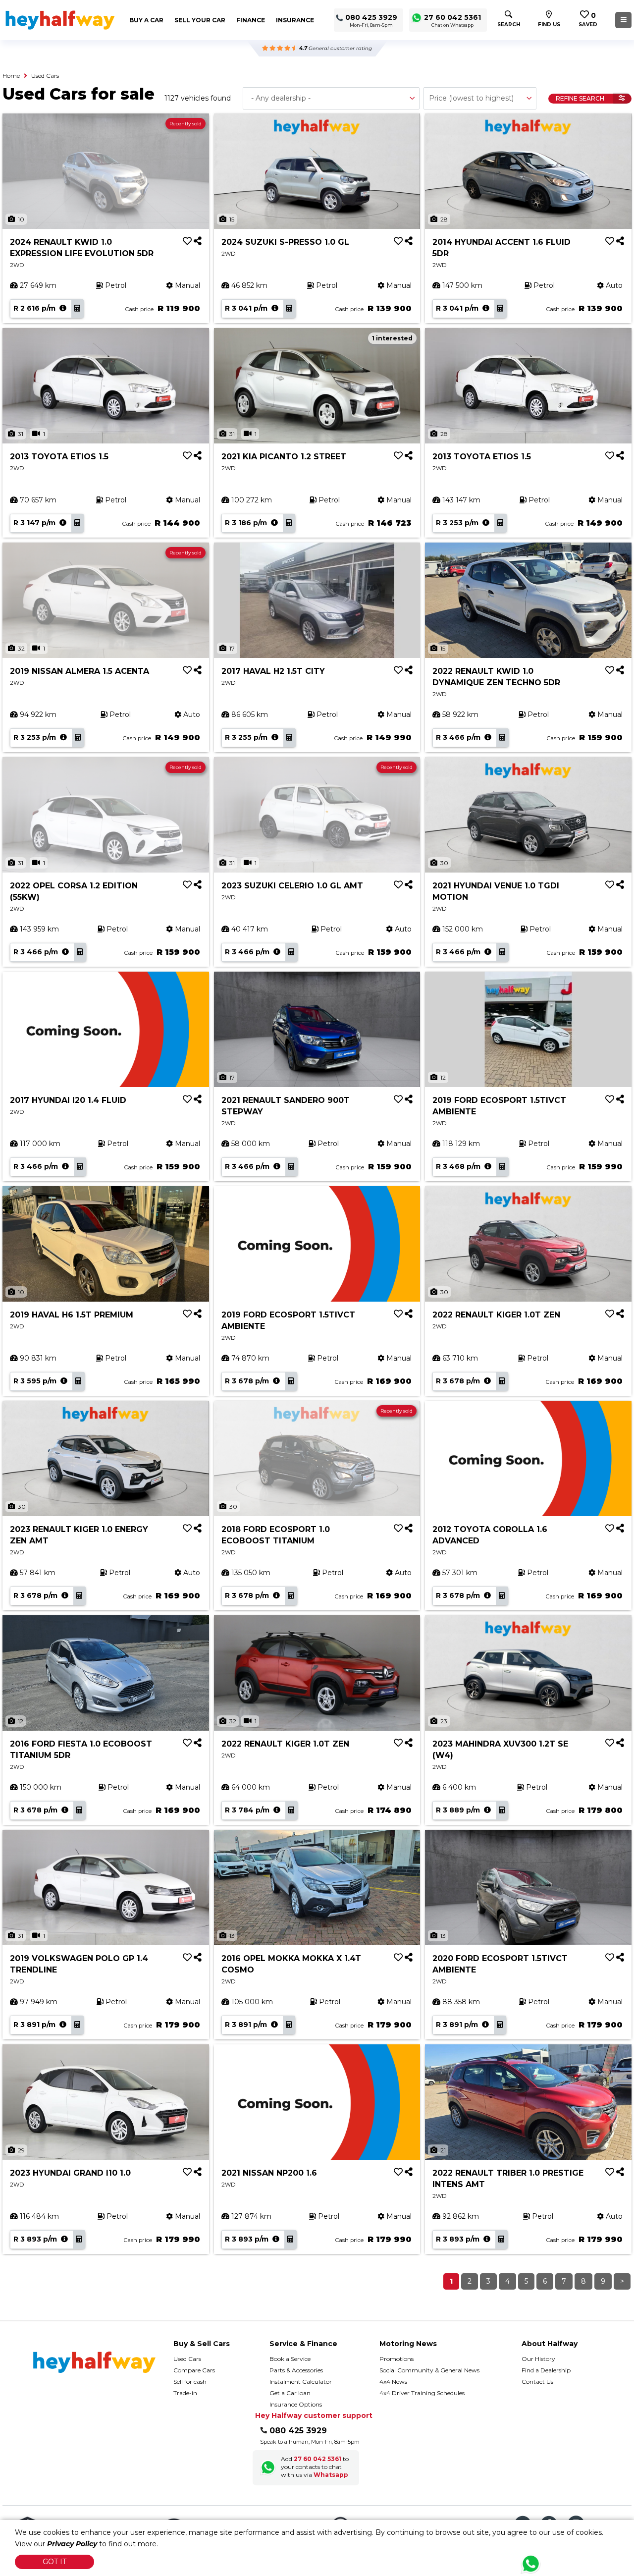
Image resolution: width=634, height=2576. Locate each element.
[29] (106, 2101)
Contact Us (537, 2382)
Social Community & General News (429, 2370)
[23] (528, 1672)
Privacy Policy (72, 2544)
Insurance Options (296, 2404)
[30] (528, 814)
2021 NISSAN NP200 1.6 (269, 2173)
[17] (317, 600)
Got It (54, 2562)
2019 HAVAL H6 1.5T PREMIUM (72, 1315)
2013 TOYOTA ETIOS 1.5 (59, 457)
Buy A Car (146, 20)
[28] (528, 170)
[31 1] (106, 385)
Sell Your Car (200, 20)
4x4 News (393, 2382)
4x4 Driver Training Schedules (422, 2393)
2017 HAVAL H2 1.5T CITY (273, 671)
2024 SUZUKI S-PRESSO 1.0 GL (285, 242)
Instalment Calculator (301, 2382)
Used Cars (45, 76)
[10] (106, 1243)
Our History (538, 2359)
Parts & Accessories (296, 2370)
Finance (251, 20)
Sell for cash (190, 2382)
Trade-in (185, 2393)
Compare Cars (194, 2370)
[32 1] (317, 1672)
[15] (317, 170)
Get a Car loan (290, 2393)
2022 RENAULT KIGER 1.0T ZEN (496, 1315)
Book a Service (290, 2359)
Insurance (295, 20)
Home (11, 76)
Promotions (396, 2359)
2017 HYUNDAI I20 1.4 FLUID (68, 1100)
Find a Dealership (546, 2370)
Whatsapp (331, 2475)
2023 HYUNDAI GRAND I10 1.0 (70, 2173)
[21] (528, 2101)
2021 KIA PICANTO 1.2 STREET (284, 457)
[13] (317, 1887)
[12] (528, 1029)
